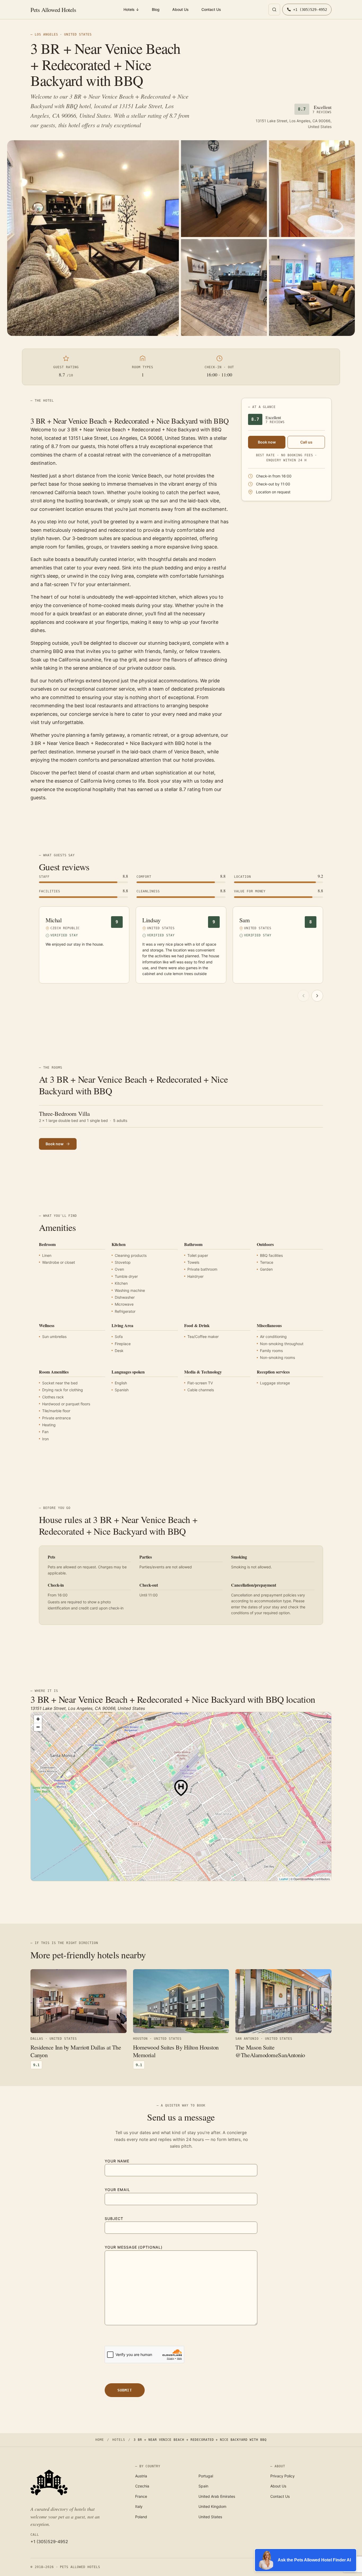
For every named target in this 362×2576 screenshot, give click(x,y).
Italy (139, 2506)
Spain (203, 2486)
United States (210, 2517)
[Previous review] (303, 996)
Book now (267, 442)
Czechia (142, 2486)
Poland (141, 2517)
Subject (114, 2219)
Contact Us (211, 9)
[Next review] (317, 996)
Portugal (206, 2476)
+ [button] (38, 1719)
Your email (117, 2190)
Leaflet (284, 1879)
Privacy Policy (282, 2476)
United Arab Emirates (217, 2496)
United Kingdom (212, 2506)
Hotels (131, 9)
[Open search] (274, 10)
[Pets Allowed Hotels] (76, 2482)
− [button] (38, 1727)
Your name (117, 2161)
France (141, 2496)
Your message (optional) (134, 2247)
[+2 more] (312, 288)
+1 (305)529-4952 (49, 2542)
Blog (156, 9)
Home (100, 2440)
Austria (141, 2476)
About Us (180, 9)
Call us (306, 442)
